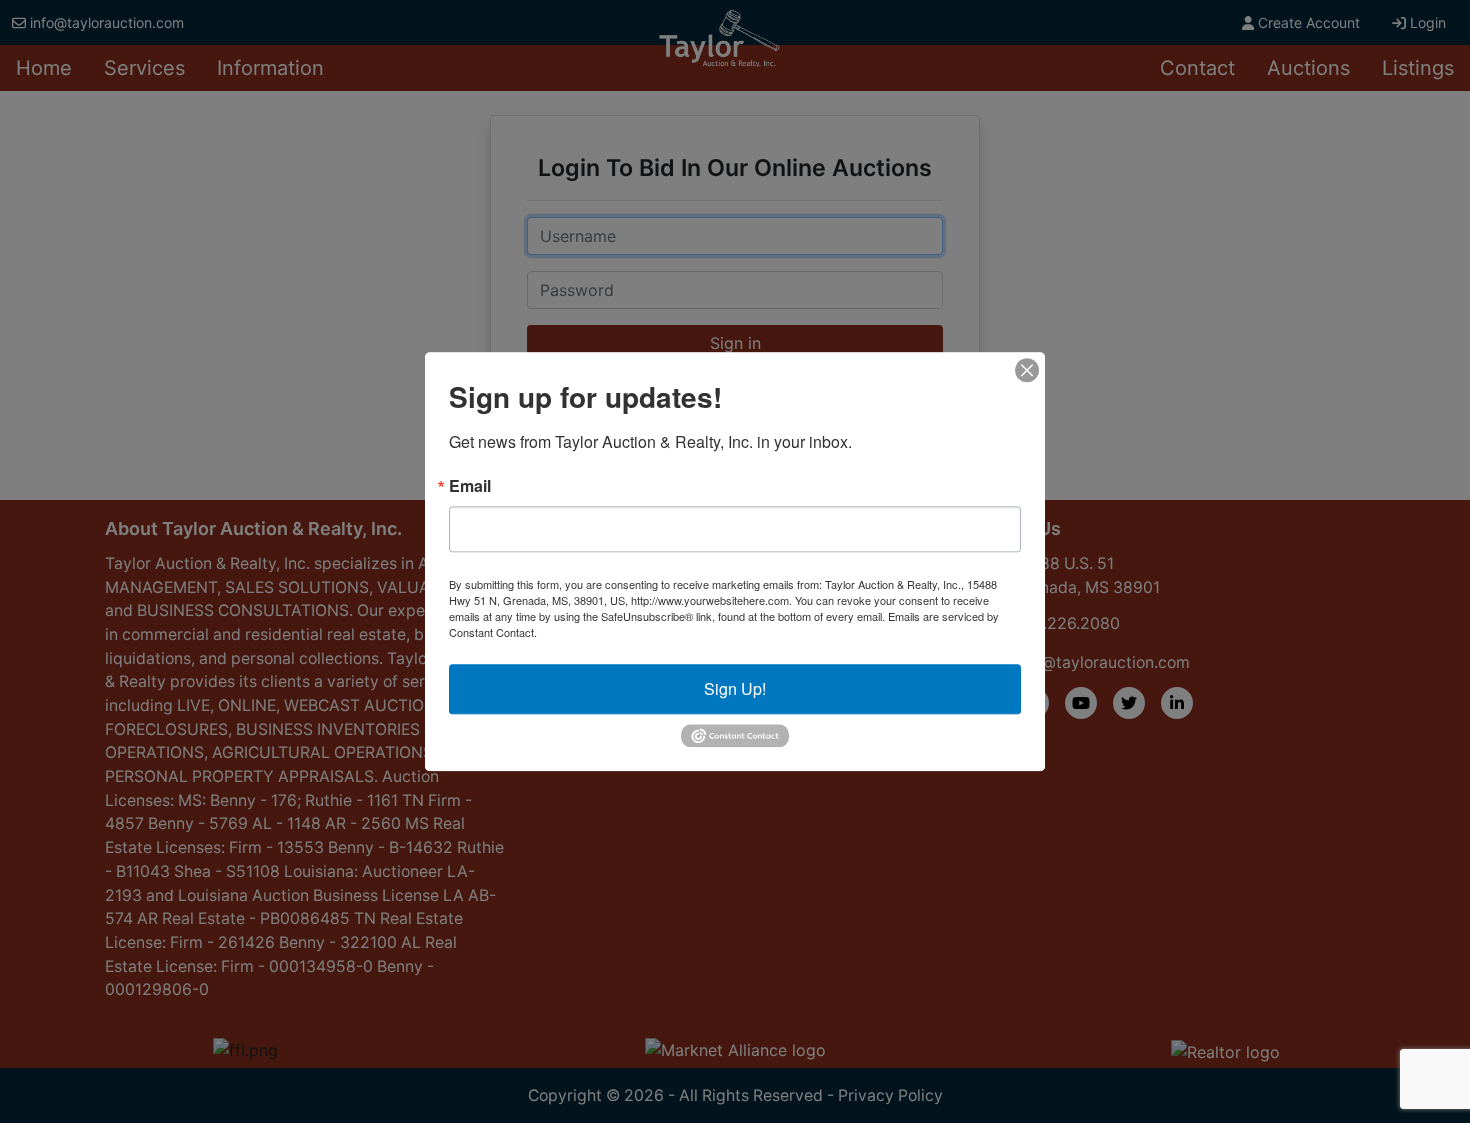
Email (470, 486)
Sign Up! (735, 688)
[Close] (1027, 370)
